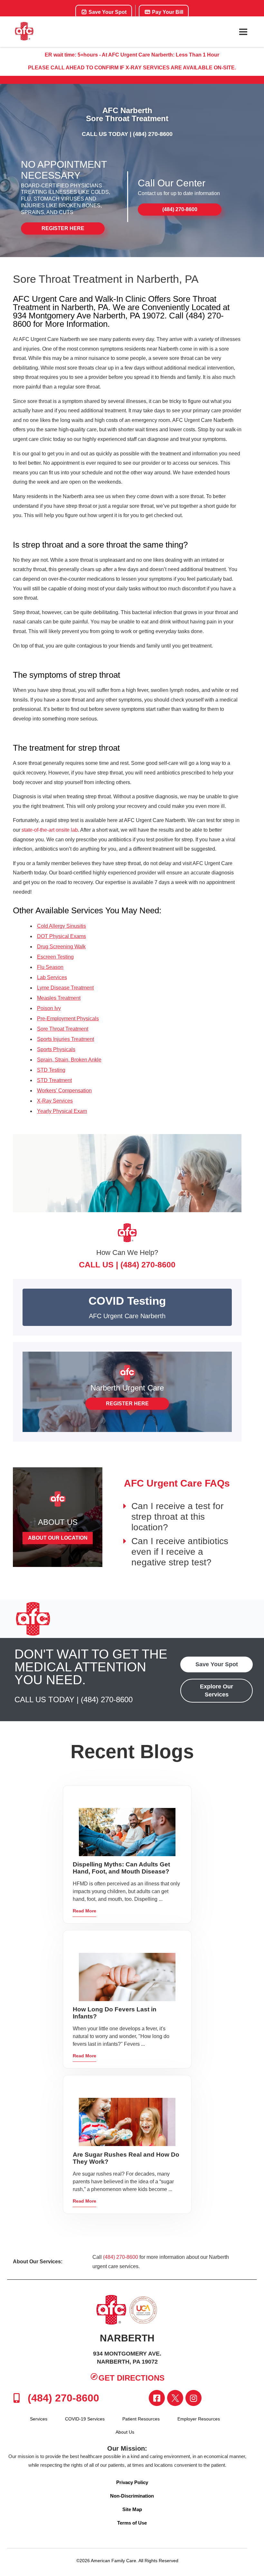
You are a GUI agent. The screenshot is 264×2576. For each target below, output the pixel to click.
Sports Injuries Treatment (66, 1039)
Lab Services (52, 977)
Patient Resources (141, 2419)
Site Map (132, 2509)
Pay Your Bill (167, 12)
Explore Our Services (217, 1690)
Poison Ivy (49, 1008)
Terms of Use (132, 2523)
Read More (85, 1911)
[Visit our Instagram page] (193, 2398)
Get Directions (132, 2378)
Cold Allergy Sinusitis (61, 926)
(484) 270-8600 (153, 134)
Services (39, 2419)
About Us (125, 2432)
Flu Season (50, 967)
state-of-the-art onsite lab (50, 830)
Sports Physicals (56, 1049)
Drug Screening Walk (61, 947)
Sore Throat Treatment (63, 1029)
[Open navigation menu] (243, 32)
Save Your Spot (107, 12)
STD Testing (51, 1070)
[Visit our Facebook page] (157, 2398)
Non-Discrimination (132, 2496)
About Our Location (58, 1538)
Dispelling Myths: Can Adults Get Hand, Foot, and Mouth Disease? (121, 1868)
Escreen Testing (55, 957)
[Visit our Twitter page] (175, 2398)
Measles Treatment (59, 998)
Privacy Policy (132, 2482)
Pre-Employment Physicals (68, 1019)
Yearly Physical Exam (62, 1111)
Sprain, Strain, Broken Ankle (69, 1060)
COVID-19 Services (85, 2419)
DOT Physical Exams (61, 936)
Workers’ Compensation (64, 1091)
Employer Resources (199, 2419)
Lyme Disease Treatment (65, 988)
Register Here (63, 228)
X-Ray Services (55, 1101)
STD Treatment (54, 1080)
